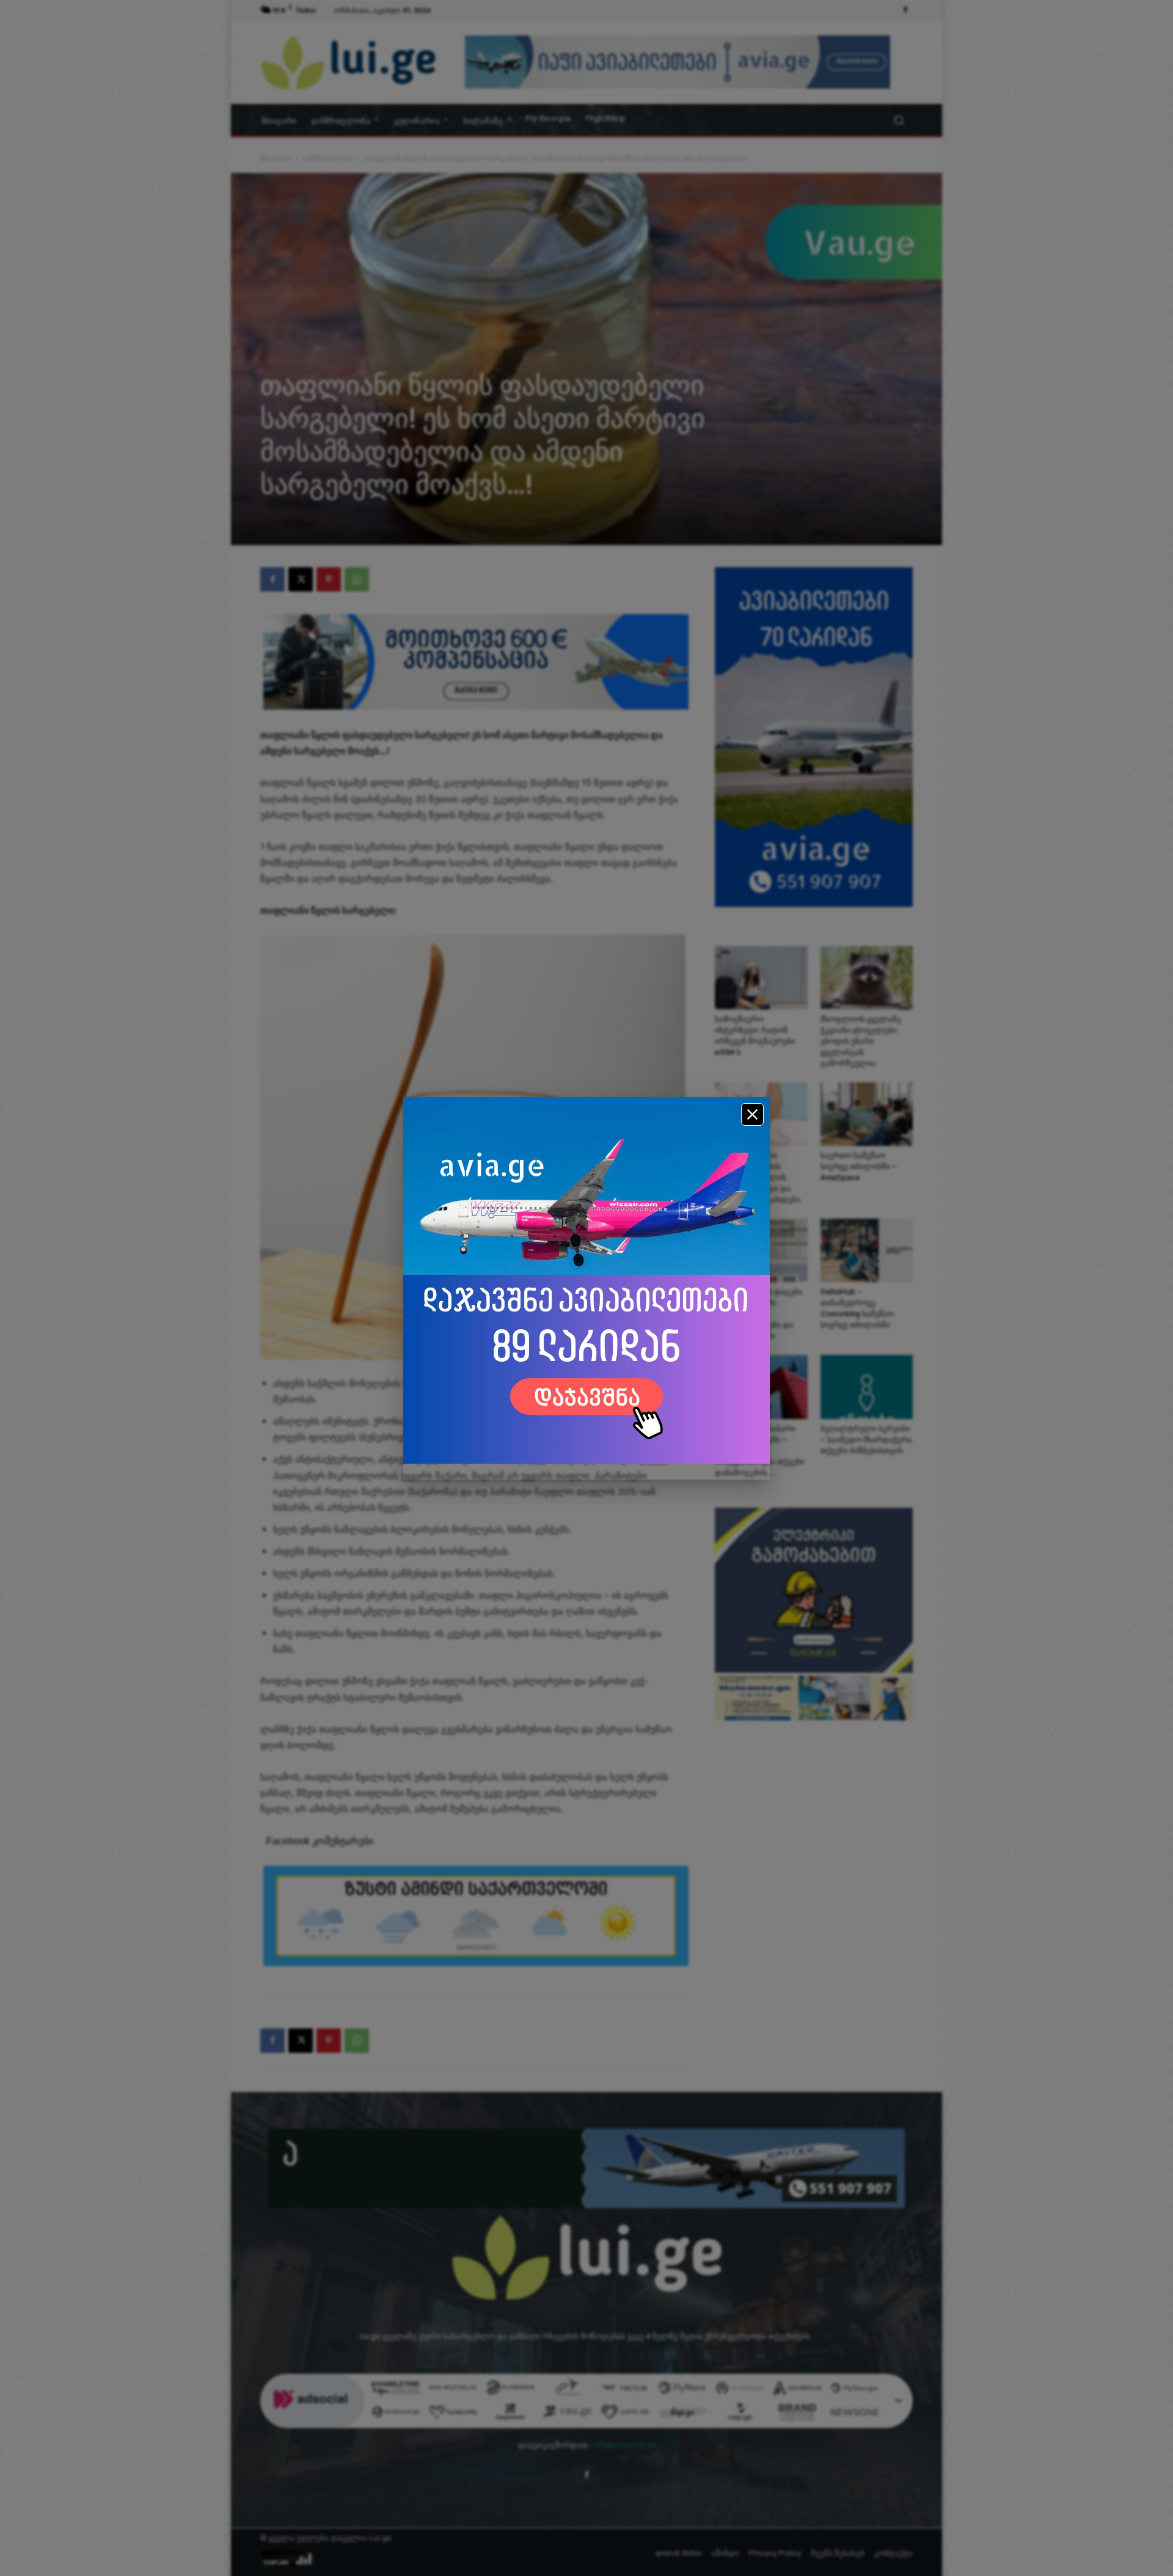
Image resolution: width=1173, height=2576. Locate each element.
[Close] (752, 1114)
